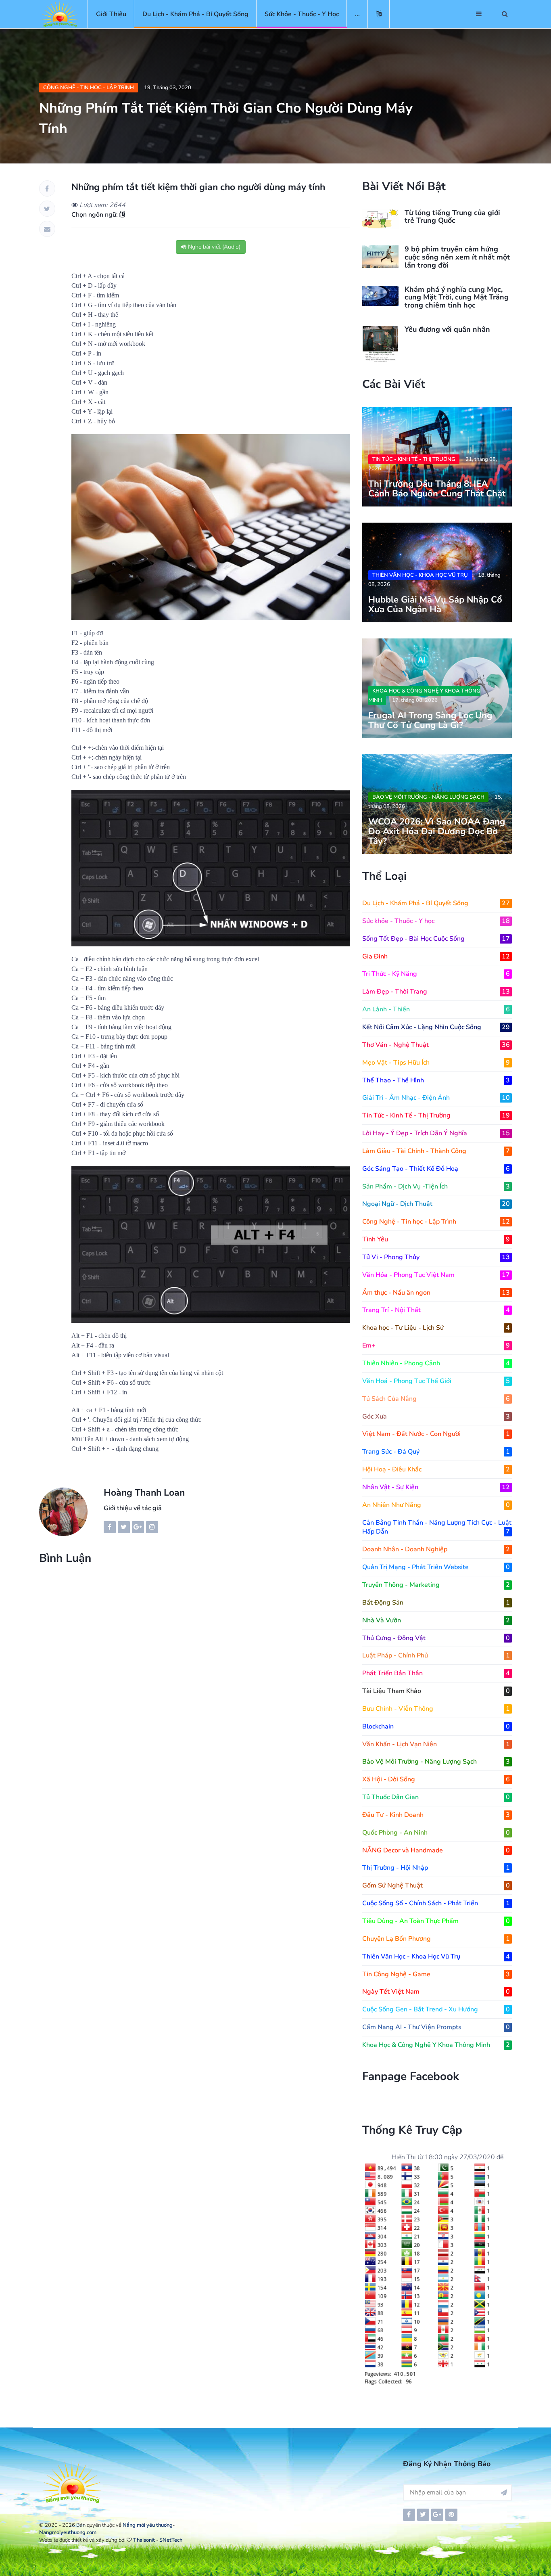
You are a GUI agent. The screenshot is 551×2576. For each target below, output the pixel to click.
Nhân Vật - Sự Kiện (436, 1487)
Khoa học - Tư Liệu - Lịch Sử (436, 1328)
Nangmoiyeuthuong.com (68, 2532)
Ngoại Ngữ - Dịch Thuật (436, 1204)
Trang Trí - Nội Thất (436, 1310)
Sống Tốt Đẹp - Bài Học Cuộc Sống (436, 939)
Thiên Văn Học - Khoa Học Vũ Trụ (420, 575)
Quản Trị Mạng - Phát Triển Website (436, 1567)
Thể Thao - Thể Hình (436, 1080)
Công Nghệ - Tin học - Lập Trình (89, 88)
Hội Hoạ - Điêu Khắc (436, 1469)
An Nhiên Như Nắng (436, 1505)
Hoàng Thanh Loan (144, 1493)
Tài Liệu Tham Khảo (436, 1691)
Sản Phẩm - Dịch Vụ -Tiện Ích (436, 1187)
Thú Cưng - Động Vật (436, 1638)
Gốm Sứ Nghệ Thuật (436, 1885)
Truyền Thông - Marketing (436, 1585)
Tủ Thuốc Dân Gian (436, 1797)
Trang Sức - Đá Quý (436, 1452)
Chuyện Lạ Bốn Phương (436, 1939)
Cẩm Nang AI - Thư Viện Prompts (436, 2027)
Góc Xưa (436, 1417)
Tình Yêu (436, 1239)
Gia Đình (436, 956)
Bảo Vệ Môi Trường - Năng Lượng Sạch (428, 797)
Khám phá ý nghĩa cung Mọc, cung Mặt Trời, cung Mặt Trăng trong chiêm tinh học (457, 297)
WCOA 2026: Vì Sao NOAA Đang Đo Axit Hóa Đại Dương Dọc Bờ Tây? (437, 831)
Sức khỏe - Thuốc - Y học (302, 14)
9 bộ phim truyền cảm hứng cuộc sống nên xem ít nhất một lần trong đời (457, 257)
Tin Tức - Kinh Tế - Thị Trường (414, 459)
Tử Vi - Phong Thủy (436, 1257)
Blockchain (436, 1726)
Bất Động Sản (436, 1603)
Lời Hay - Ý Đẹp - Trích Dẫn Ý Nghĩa (436, 1133)
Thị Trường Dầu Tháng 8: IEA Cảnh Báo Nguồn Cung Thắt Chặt (437, 489)
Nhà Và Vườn (436, 1620)
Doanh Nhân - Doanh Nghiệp (436, 1549)
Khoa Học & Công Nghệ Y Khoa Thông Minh (424, 696)
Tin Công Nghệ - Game (436, 1974)
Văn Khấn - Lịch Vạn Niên (436, 1744)
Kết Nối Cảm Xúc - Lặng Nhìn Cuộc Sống (436, 1027)
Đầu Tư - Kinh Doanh (436, 1815)
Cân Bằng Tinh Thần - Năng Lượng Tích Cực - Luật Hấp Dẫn (437, 1527)
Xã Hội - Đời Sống (436, 1779)
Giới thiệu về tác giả (133, 1508)
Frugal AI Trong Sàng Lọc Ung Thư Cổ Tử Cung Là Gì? (430, 720)
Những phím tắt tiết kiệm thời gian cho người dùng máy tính (198, 187)
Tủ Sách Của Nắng (436, 1399)
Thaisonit (144, 2540)
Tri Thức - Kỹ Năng (436, 974)
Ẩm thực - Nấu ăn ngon (436, 1293)
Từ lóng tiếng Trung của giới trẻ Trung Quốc (452, 217)
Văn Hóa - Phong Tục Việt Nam (436, 1275)
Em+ (436, 1346)
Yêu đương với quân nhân (447, 329)
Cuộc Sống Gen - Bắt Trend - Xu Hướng (436, 2009)
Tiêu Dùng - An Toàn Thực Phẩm (436, 1921)
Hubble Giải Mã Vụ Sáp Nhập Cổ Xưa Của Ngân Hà (435, 605)
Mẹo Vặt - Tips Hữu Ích (436, 1063)
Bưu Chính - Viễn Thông (436, 1709)
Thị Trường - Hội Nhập (436, 1868)
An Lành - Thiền (436, 1009)
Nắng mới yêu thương (148, 2525)
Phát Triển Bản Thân (436, 1673)
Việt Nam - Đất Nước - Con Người (436, 1434)
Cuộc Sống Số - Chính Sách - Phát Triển (436, 1903)
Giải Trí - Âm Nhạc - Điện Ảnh (436, 1098)
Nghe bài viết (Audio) (213, 247)
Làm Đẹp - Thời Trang (436, 992)
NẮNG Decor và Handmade (436, 1850)
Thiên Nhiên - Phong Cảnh (436, 1363)
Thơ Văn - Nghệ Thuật (436, 1045)
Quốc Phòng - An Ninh (436, 1833)
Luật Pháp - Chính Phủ (436, 1655)
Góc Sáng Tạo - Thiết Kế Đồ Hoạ (436, 1169)
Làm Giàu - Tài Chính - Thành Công (436, 1151)
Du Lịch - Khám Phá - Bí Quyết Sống (195, 14)
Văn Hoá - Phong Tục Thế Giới (436, 1381)
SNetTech (171, 2540)
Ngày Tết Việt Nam (436, 1992)
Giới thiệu (111, 14)
